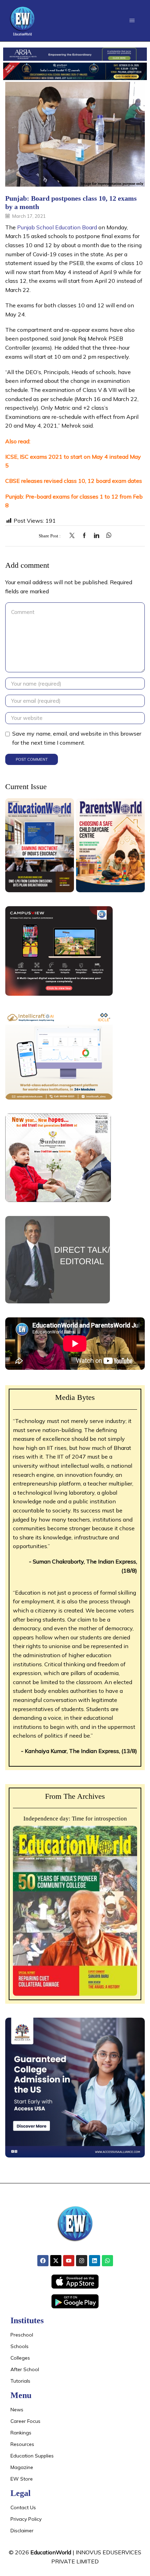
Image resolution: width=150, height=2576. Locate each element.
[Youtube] (69, 2261)
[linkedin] (96, 536)
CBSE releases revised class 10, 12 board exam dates (74, 481)
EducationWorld (51, 2552)
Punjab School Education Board (57, 227)
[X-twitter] (56, 2261)
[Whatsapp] (107, 2261)
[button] (132, 20)
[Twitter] (74, 536)
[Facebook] (84, 536)
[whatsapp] (107, 536)
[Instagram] (82, 2261)
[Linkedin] (95, 2261)
